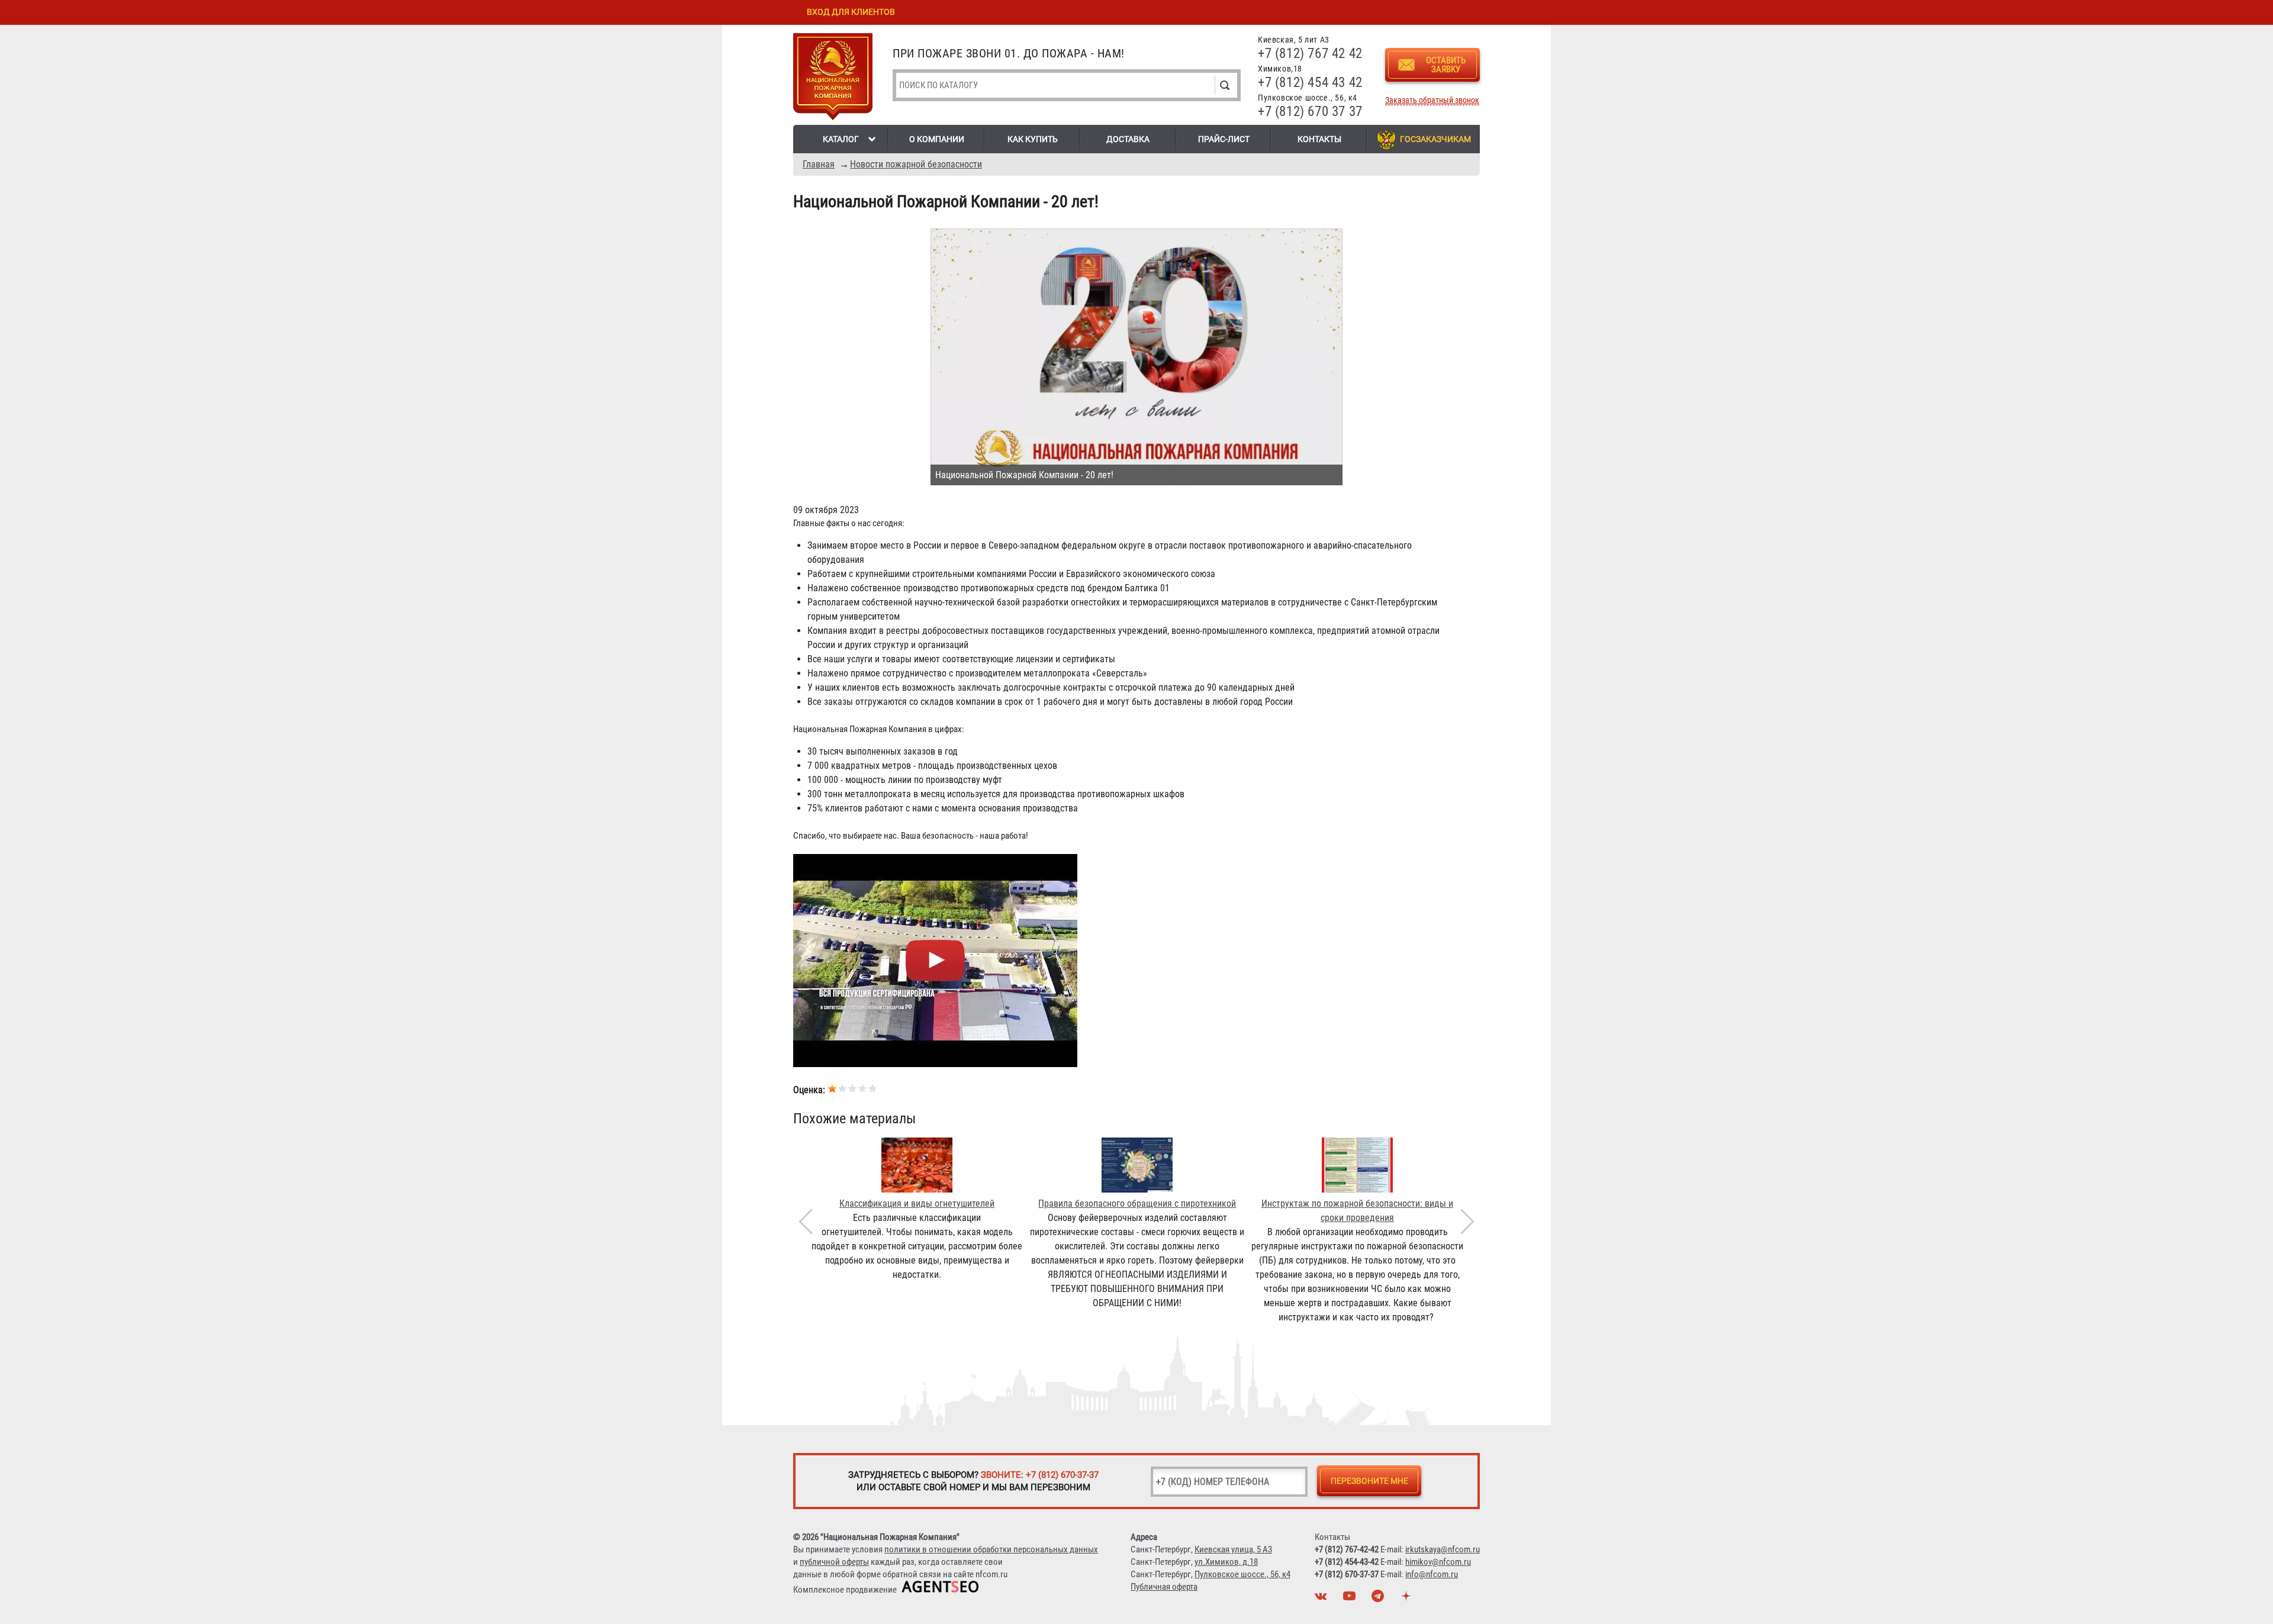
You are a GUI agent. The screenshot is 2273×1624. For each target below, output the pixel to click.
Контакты (1319, 139)
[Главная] (833, 79)
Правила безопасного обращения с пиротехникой (1137, 1203)
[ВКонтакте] (1322, 1599)
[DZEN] (1408, 1599)
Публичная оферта (1164, 1587)
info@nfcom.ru (1432, 1574)
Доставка (1128, 139)
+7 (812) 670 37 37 (1310, 112)
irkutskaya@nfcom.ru (1443, 1549)
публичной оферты (834, 1562)
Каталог (841, 139)
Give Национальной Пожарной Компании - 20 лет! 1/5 (833, 1088)
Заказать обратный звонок (1432, 100)
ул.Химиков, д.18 (1226, 1562)
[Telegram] (1379, 1599)
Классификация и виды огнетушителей (917, 1203)
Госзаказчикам (1435, 139)
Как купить (1033, 139)
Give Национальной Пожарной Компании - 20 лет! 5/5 (873, 1088)
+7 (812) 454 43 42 (1310, 83)
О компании (937, 139)
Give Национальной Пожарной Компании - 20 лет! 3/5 (853, 1088)
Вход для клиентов (851, 12)
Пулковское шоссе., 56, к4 (1242, 1574)
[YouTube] (1351, 1599)
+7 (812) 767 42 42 (1310, 54)
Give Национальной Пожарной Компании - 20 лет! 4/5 (863, 1088)
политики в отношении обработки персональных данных (991, 1549)
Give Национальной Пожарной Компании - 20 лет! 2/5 (843, 1088)
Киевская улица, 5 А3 (1233, 1549)
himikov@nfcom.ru (1438, 1562)
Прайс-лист (1224, 139)
